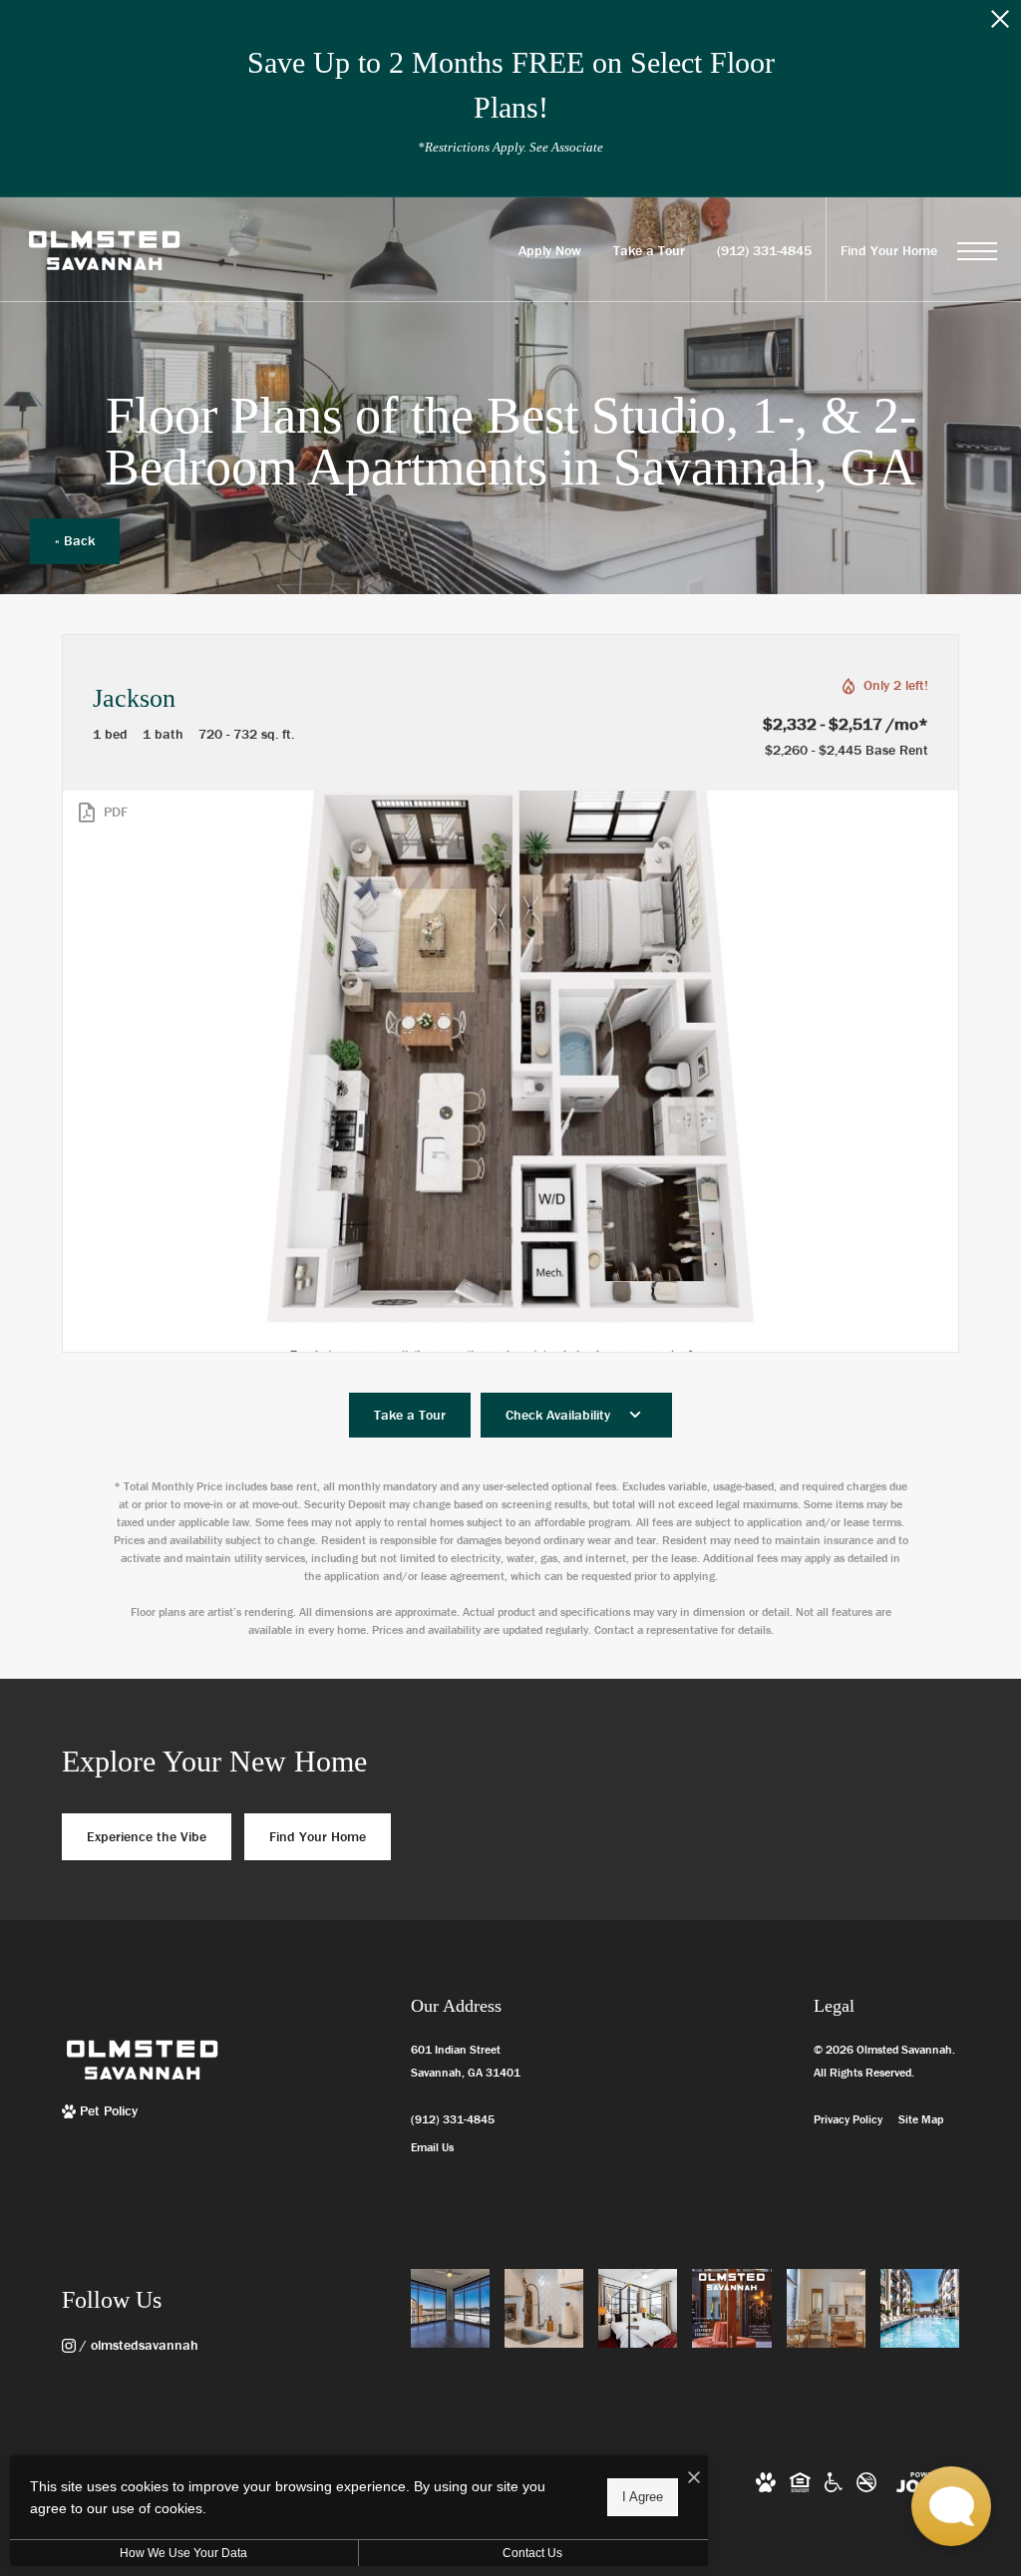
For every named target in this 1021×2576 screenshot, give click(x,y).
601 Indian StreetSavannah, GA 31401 (466, 2061)
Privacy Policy (848, 2119)
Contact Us (532, 2553)
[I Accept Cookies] (694, 2478)
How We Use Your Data (183, 2553)
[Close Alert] (1000, 24)
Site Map (921, 2119)
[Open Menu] (977, 251)
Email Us (432, 2147)
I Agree (643, 2497)
